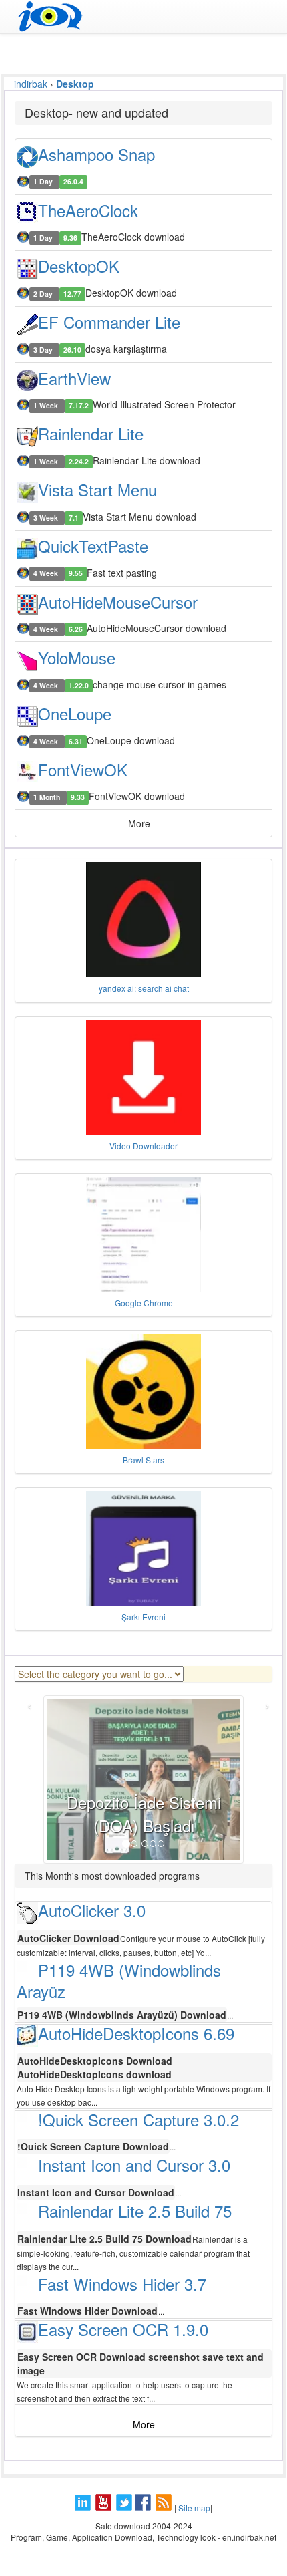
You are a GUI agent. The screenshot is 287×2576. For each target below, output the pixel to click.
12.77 (72, 294)
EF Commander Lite (109, 322)
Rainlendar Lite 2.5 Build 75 (135, 2211)
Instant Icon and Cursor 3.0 (134, 2165)
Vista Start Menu (97, 489)
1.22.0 (79, 685)
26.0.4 (73, 182)
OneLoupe (75, 713)
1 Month (48, 797)
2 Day (44, 294)
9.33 (78, 797)
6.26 (76, 629)
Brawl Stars (143, 1460)
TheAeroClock (88, 210)
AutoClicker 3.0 (92, 1910)
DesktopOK (79, 266)
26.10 (72, 350)
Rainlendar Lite (91, 433)
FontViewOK (83, 769)
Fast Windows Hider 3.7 (122, 2284)
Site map (194, 2508)
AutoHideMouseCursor (118, 602)
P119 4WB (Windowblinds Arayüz (119, 1981)
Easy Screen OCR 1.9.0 (123, 2329)
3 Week (47, 518)
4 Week (47, 574)
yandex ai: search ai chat (144, 988)
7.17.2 (79, 405)
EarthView (74, 378)
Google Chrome (144, 1303)
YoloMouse (77, 657)
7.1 (74, 518)
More (144, 2424)
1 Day (44, 182)
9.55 (76, 574)
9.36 (70, 238)
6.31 (76, 741)
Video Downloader (143, 1146)
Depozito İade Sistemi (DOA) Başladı (144, 1813)
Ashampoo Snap (96, 154)
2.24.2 (79, 461)
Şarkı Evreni (143, 1617)
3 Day (44, 350)
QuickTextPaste (93, 546)
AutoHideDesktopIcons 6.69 (136, 2033)
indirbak (31, 84)
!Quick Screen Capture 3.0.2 (138, 2119)
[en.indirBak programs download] (143, 17)
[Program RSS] (165, 2508)
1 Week (47, 405)
